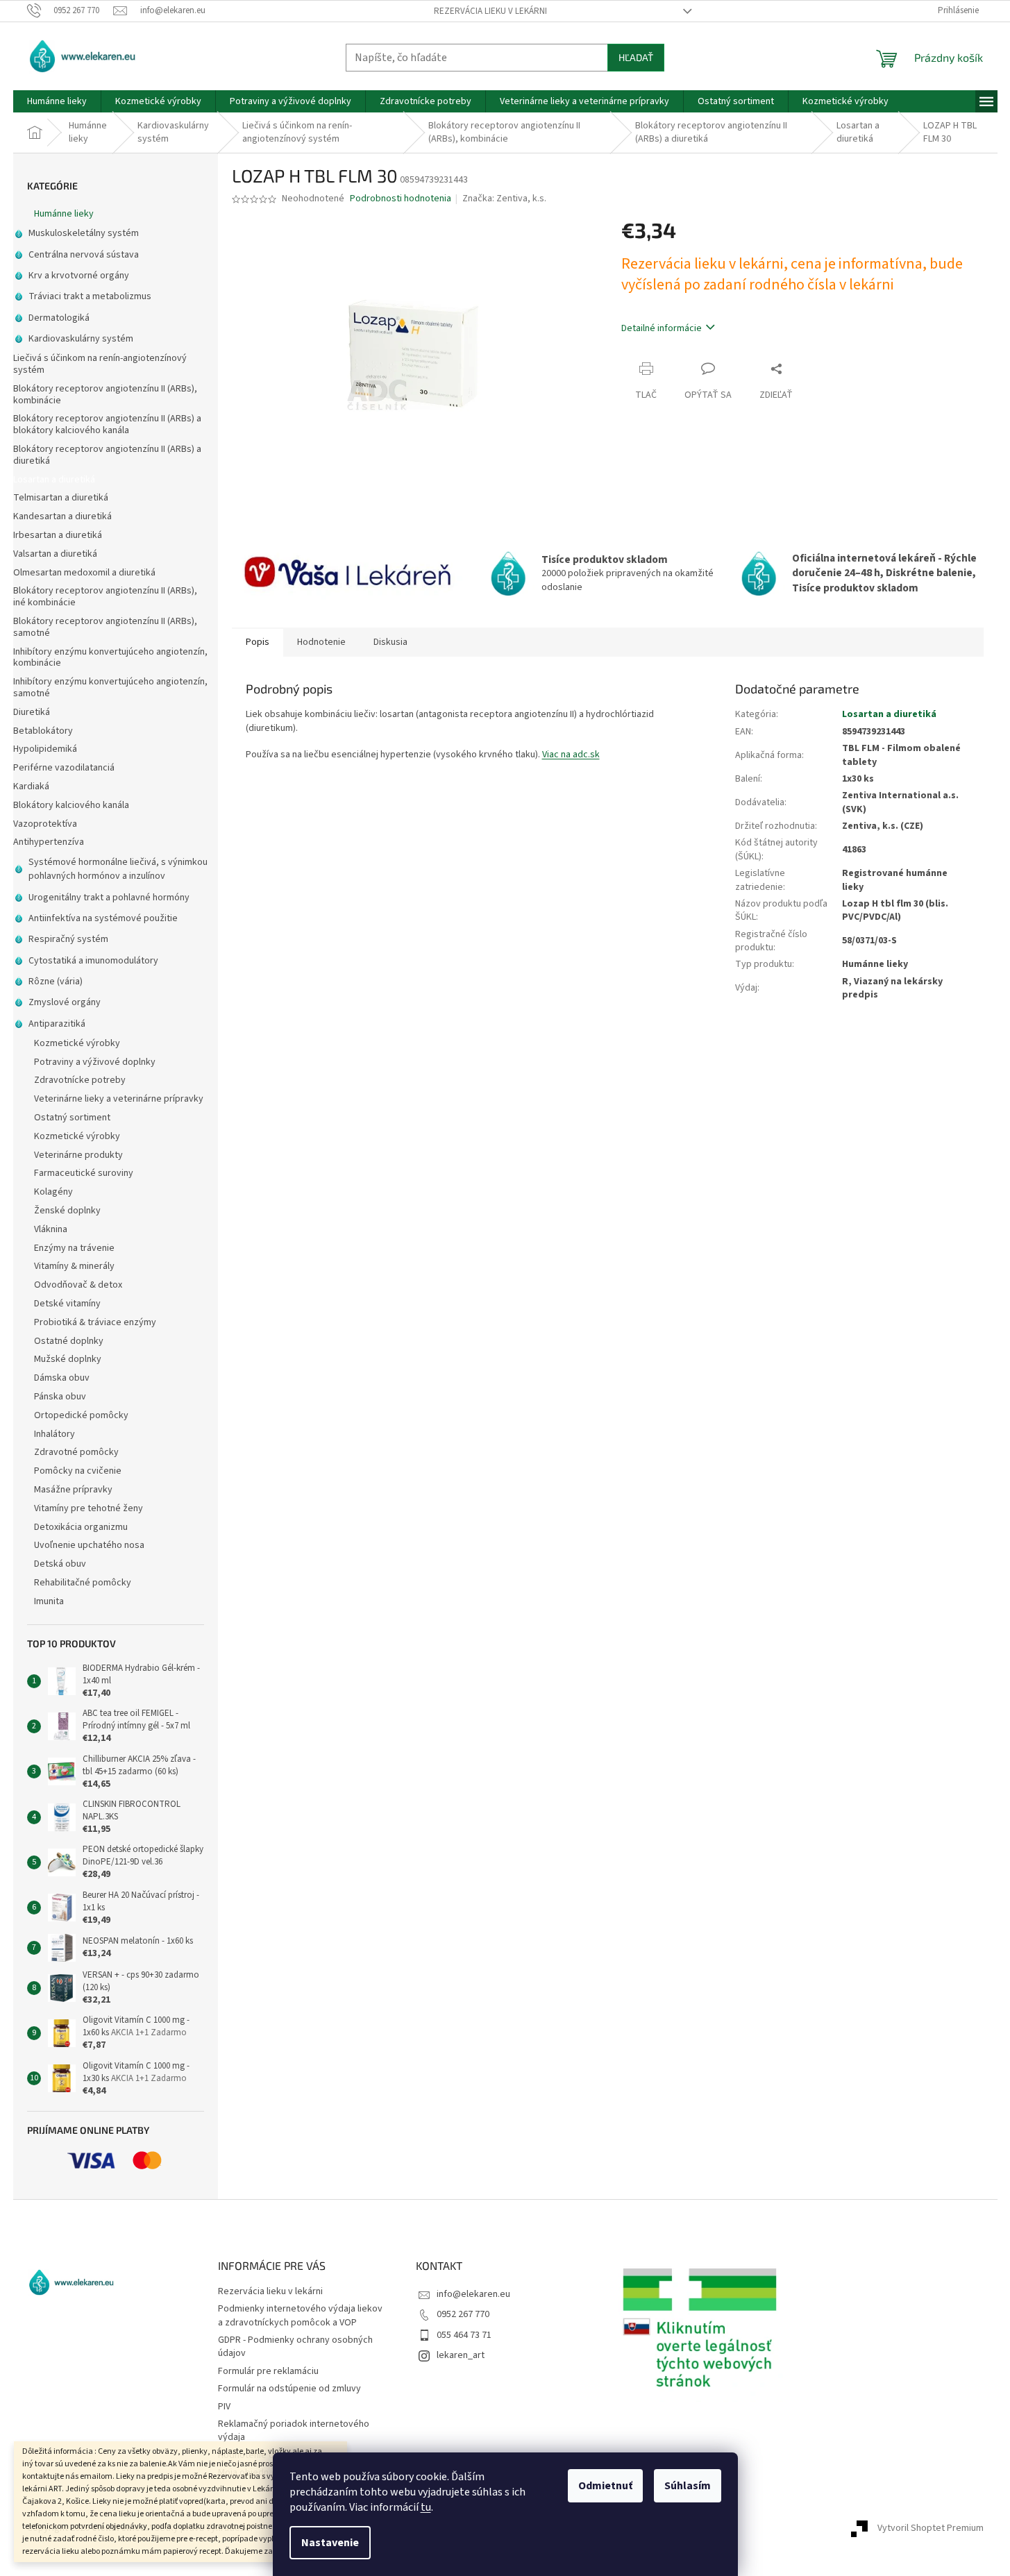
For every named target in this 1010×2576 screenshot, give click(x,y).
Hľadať (636, 57)
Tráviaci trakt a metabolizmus (90, 296)
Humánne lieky (64, 214)
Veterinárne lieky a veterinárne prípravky (119, 1099)
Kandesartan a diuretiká (62, 516)
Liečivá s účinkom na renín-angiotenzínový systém (100, 364)
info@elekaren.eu (473, 2294)
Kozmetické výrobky (77, 1043)
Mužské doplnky (68, 1359)
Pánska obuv (60, 1397)
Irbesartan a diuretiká (58, 535)
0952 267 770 (463, 2314)
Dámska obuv (62, 1378)
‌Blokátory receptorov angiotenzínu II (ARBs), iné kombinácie (105, 597)
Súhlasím (688, 2486)
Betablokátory (43, 731)
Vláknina (51, 1229)
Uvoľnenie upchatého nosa (89, 1545)
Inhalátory (54, 1434)
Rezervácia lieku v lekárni (490, 11)
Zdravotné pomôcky (76, 1452)
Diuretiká (32, 712)
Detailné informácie (662, 328)
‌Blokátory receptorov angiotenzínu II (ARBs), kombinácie (105, 395)
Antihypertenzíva (49, 842)
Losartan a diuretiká (54, 480)
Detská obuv (60, 1564)
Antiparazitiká (57, 1024)
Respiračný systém (68, 939)
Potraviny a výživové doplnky (95, 1062)
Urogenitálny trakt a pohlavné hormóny (109, 898)
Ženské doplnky (67, 1211)
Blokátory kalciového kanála (71, 805)
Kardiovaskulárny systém (81, 339)
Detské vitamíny (67, 1304)
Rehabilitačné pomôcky (83, 1583)
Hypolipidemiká (45, 749)
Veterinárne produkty (78, 1155)
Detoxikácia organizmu (81, 1527)
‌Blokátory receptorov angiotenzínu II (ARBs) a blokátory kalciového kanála (107, 424)
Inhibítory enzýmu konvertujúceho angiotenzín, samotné (110, 688)
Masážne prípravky (73, 1490)
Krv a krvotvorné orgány (79, 276)
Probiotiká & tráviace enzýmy (95, 1322)
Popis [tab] (258, 642)
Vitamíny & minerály (74, 1266)
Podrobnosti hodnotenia (401, 199)
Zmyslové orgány (65, 1002)
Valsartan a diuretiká (55, 554)
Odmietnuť (605, 2486)
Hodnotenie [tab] (321, 642)
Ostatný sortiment (72, 1118)
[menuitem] (57, 101)
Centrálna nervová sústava (84, 255)
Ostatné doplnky (69, 1341)
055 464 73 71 (464, 2335)
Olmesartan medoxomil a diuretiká (84, 573)
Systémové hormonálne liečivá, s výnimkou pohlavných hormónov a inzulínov (118, 869)
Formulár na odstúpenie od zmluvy (289, 2389)
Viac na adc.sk (571, 755)
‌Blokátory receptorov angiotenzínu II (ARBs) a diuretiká (107, 455)
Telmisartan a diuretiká (61, 498)
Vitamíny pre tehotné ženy (89, 1508)
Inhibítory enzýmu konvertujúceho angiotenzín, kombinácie (110, 658)
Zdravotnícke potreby (80, 1080)
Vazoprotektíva (45, 824)
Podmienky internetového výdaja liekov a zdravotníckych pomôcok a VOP (300, 2315)
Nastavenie (330, 2543)
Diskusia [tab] (390, 642)
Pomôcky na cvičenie (78, 1471)
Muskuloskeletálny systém (84, 233)
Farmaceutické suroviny (84, 1173)
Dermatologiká (59, 318)
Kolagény (53, 1192)
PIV (224, 2407)
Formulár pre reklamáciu (268, 2371)
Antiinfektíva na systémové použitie (103, 918)
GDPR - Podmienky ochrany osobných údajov (295, 2347)
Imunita (49, 1601)
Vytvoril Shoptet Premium (931, 2528)
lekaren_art (461, 2355)
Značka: (504, 199)
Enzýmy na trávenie (74, 1248)
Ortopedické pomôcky (81, 1415)
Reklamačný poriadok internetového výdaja (294, 2431)
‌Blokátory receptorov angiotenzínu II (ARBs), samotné (105, 627)
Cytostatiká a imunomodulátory (93, 961)
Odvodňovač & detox (78, 1285)
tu (426, 2507)
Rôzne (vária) (56, 982)
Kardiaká (31, 786)
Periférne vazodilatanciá (64, 768)
